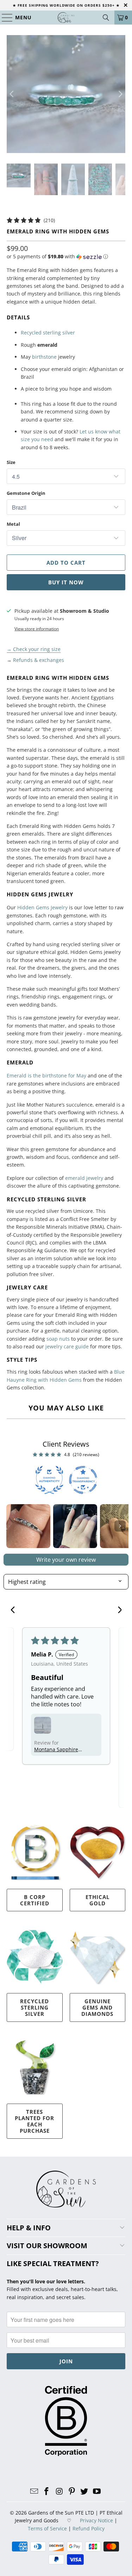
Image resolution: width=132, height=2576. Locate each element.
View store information (37, 629)
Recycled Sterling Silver (34, 2007)
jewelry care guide (67, 1346)
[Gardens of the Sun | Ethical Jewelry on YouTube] (97, 2492)
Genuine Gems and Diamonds (97, 2007)
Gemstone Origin (26, 493)
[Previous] (12, 94)
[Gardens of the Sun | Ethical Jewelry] (66, 18)
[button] (57, 257)
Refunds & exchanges (39, 660)
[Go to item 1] (28, 1526)
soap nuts (58, 1339)
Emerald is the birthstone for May (46, 1075)
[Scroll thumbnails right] (120, 1526)
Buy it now (66, 582)
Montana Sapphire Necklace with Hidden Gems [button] (56, 1749)
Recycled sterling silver (48, 333)
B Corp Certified (35, 1900)
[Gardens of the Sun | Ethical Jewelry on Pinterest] (72, 2492)
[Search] (106, 18)
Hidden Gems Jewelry (42, 907)
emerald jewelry (84, 1178)
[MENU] (4, 18)
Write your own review (66, 1560)
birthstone (44, 357)
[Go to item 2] (75, 1526)
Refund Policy (89, 2528)
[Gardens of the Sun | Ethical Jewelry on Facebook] (47, 2492)
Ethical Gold (98, 1900)
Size (11, 462)
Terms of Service (47, 2528)
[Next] (120, 94)
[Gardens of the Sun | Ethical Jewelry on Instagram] (59, 2492)
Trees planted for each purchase (34, 2121)
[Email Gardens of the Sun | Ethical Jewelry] (34, 2492)
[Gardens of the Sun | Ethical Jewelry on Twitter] (84, 2492)
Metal (13, 524)
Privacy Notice (96, 2520)
